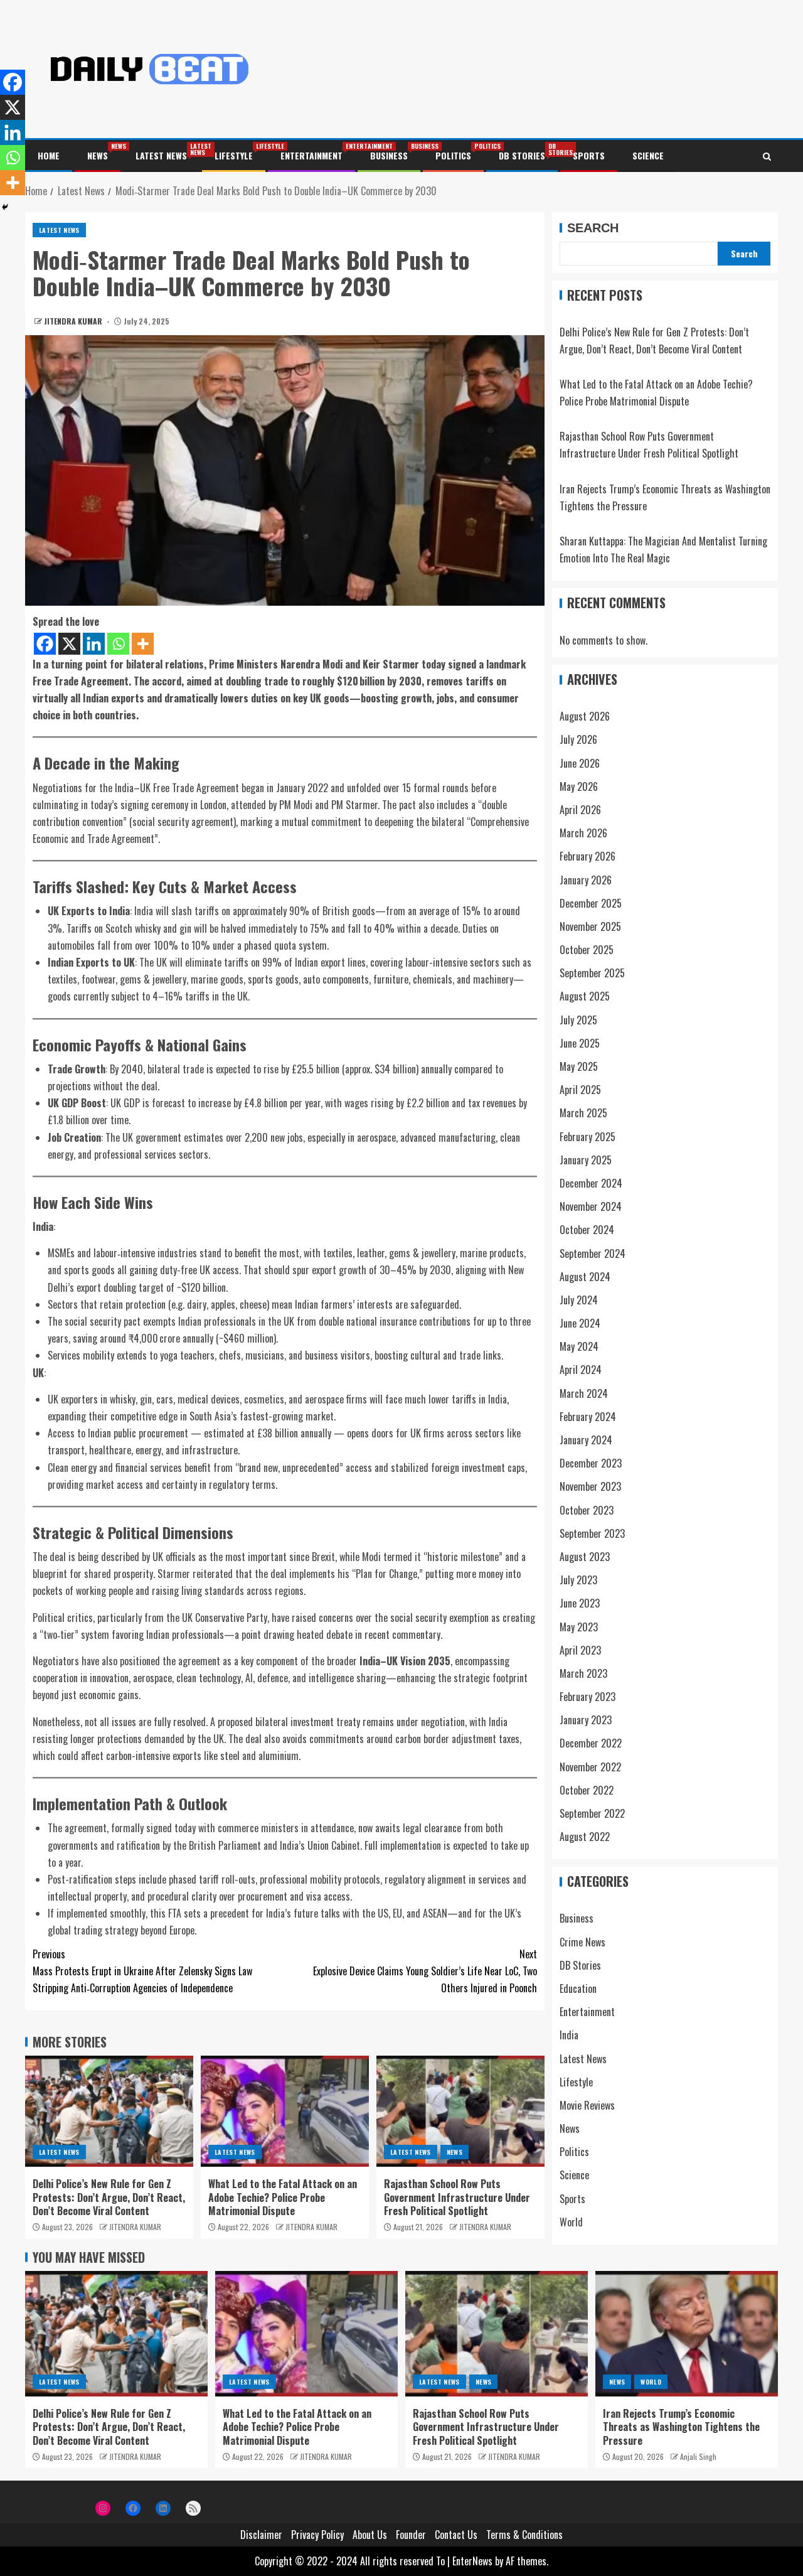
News (98, 155)
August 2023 (585, 1557)
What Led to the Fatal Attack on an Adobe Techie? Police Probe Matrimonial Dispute (283, 2197)
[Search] (767, 156)
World (571, 2222)
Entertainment (311, 155)
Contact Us (456, 2535)
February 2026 (588, 857)
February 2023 (588, 1697)
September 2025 (592, 974)
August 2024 (585, 1277)
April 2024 (581, 1370)
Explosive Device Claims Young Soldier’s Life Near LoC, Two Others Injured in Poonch (425, 1971)
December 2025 (591, 903)
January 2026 (586, 880)
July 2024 (579, 1301)
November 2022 (590, 1767)
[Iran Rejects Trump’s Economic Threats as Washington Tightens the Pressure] (687, 2334)
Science (648, 155)
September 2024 (593, 1253)
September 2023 (592, 1533)
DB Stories (522, 155)
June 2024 (580, 1324)
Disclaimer (261, 2535)
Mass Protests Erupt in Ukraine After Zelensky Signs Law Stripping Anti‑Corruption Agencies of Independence (142, 1971)
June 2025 (580, 1043)
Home (49, 155)
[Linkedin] (94, 644)
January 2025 (586, 1160)
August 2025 (585, 997)
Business (389, 155)
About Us (370, 2535)
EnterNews (472, 2561)
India (569, 2036)
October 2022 (587, 1790)
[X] (69, 644)
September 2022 (592, 1814)
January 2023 (586, 1720)
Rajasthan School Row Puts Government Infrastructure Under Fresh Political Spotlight (457, 2197)
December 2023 (591, 1464)
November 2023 (590, 1487)
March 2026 (583, 834)
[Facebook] (45, 644)
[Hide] (5, 207)
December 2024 (591, 1184)
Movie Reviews (587, 2106)
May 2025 (579, 1067)
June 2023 (580, 1604)
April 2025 (580, 1090)
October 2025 (587, 950)
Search (593, 228)
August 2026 (585, 717)
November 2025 (590, 927)
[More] (143, 644)
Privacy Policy (317, 2535)
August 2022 (585, 1837)
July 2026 (578, 740)
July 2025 (578, 1020)
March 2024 (584, 1393)
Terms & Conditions (524, 2535)
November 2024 (591, 1207)
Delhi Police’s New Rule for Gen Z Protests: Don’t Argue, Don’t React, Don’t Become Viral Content (109, 2197)
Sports (589, 155)
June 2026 (580, 763)
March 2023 (583, 1674)
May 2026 (579, 786)
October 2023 (587, 1510)
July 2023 (578, 1580)
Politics (453, 155)
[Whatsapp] (118, 644)
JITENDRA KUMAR (74, 321)
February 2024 (588, 1417)
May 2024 (579, 1347)
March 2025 (583, 1114)
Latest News (161, 155)
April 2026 (580, 810)
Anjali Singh (698, 2456)
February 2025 (588, 1137)
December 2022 (591, 1744)
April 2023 (580, 1650)
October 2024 (587, 1230)
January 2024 (586, 1441)
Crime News (582, 1942)
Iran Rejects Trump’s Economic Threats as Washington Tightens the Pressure (681, 2427)
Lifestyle (234, 155)
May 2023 (579, 1627)
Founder (411, 2535)
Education (578, 1989)
